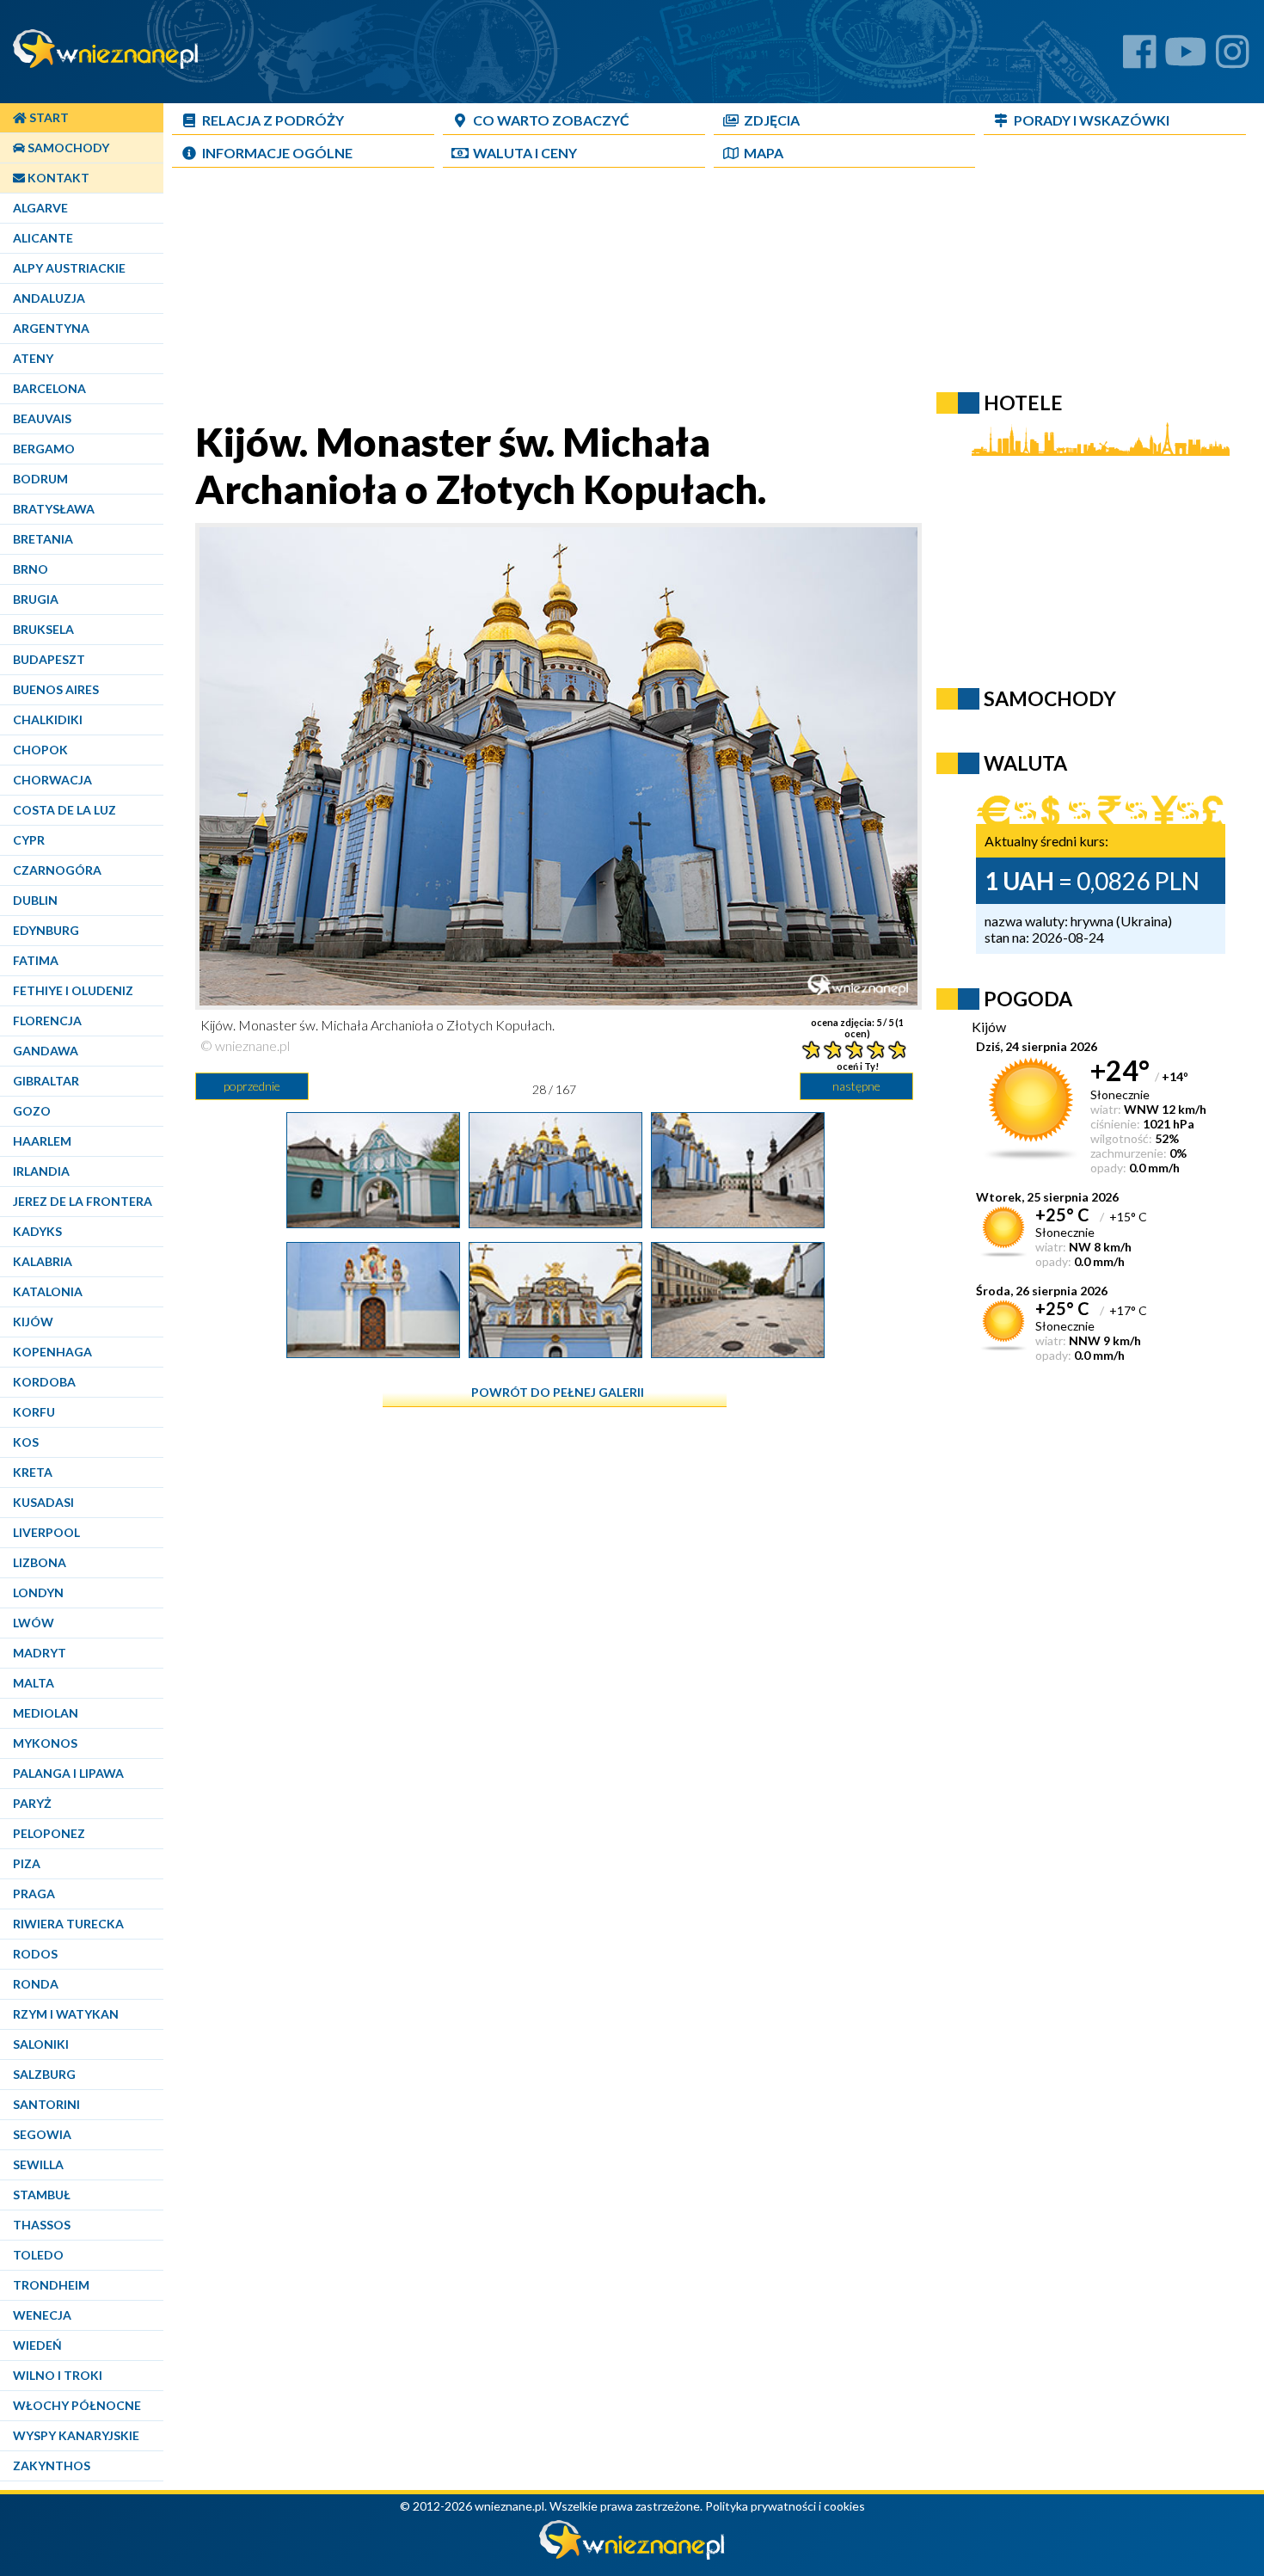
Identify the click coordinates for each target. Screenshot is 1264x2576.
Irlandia (41, 1171)
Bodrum (40, 479)
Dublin (35, 900)
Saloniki (41, 2044)
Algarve (40, 208)
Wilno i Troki (58, 2375)
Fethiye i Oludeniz (73, 990)
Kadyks (37, 1231)
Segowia (42, 2134)
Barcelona (49, 388)
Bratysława (54, 509)
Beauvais (42, 418)
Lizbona (40, 1562)
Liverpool (46, 1532)
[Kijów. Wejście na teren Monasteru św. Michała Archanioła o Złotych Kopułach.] (373, 1221)
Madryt (40, 1653)
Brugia (36, 599)
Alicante (43, 238)
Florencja (47, 1021)
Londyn (38, 1592)
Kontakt (57, 178)
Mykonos (45, 1743)
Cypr (29, 840)
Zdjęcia (772, 120)
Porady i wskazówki (1092, 120)
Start (48, 117)
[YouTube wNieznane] (1186, 58)
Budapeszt (49, 659)
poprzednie (252, 1086)
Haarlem (42, 1141)
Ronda (36, 1984)
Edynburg (46, 930)
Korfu (34, 1412)
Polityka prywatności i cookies (785, 2506)
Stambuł (42, 2195)
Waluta (1025, 763)
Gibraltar (46, 1081)
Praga (34, 1894)
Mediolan (46, 1713)
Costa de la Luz (64, 810)
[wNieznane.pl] (632, 2555)
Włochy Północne (77, 2405)
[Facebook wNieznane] (1140, 58)
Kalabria (43, 1261)
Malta (34, 1683)
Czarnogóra (57, 870)
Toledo (38, 2255)
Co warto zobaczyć (551, 120)
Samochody (67, 148)
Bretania (43, 539)
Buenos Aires (56, 689)
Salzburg (44, 2074)
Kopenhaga (52, 1352)
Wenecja (42, 2315)
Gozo (32, 1111)
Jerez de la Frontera (83, 1201)
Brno (31, 569)
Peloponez (49, 1833)
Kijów (33, 1322)
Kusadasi (43, 1502)
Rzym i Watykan (66, 2014)
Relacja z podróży (273, 120)
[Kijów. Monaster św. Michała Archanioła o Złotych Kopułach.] (555, 1221)
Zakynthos (52, 2465)
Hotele (1023, 403)
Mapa (764, 153)
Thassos (42, 2225)
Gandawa (46, 1051)
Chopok (40, 750)
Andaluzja (49, 298)
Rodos (35, 1954)
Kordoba (44, 1382)
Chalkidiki (48, 719)
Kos (26, 1442)
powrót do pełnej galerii (558, 1392)
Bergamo (44, 449)
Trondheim (51, 2285)
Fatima (36, 960)
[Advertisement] (589, 298)
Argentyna (51, 328)
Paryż (32, 1803)
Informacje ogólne (277, 153)
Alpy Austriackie (69, 268)
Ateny (33, 358)
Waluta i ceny (525, 153)
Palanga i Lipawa (68, 1773)
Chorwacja (52, 780)
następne (856, 1086)
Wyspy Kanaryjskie (76, 2435)
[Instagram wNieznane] (1233, 58)
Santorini (46, 2104)
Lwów (34, 1623)
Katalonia (48, 1291)
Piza (27, 1863)
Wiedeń (37, 2345)
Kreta (33, 1472)
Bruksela (43, 629)
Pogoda (1028, 999)
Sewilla (38, 2164)
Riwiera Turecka (68, 1924)
